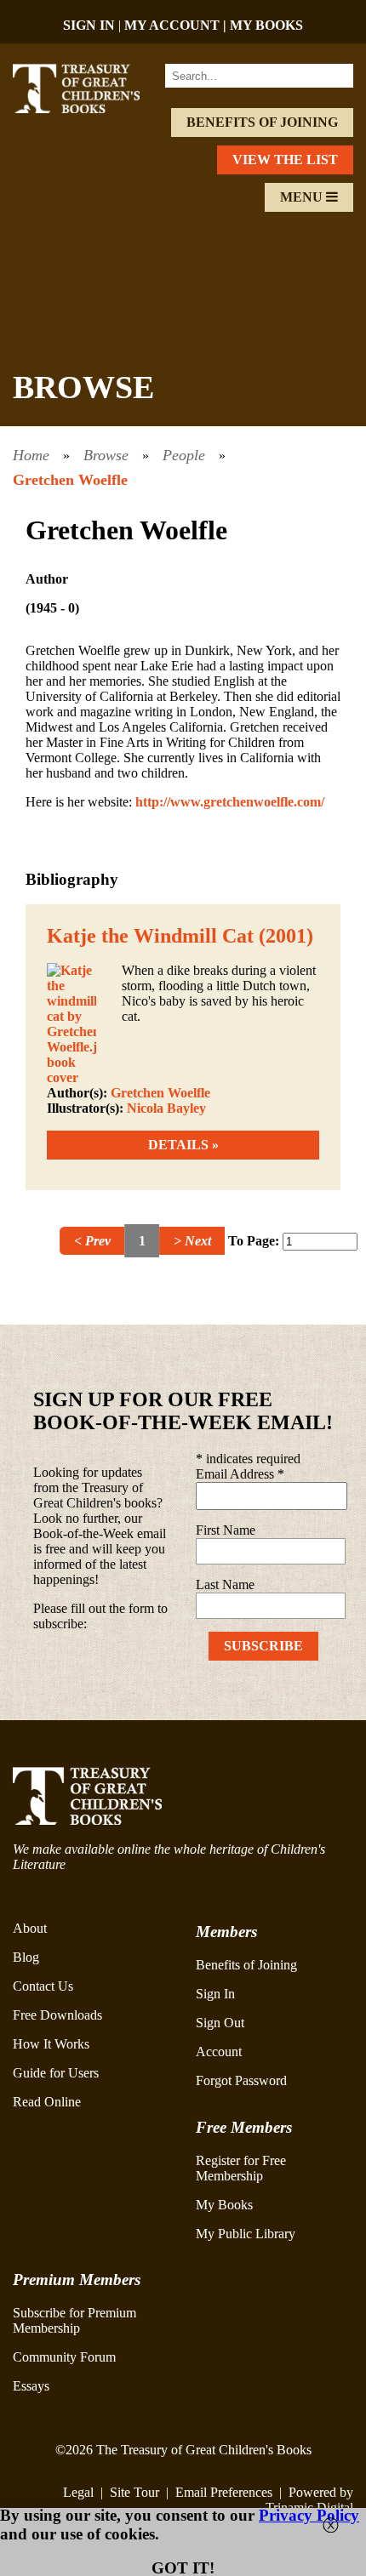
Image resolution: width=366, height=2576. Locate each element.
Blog (26, 1957)
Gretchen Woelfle (70, 480)
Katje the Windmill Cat (150, 936)
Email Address (240, 1474)
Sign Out (220, 2023)
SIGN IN (89, 25)
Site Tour (134, 2492)
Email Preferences (224, 2492)
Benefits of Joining (262, 122)
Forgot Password (241, 2080)
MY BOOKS (266, 25)
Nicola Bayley (166, 1108)
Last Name (225, 1584)
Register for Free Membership (241, 2168)
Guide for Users (56, 2073)
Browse (106, 455)
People (184, 455)
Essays (31, 2386)
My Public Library (246, 2234)
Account (219, 2052)
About (30, 1928)
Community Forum (64, 2357)
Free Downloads (57, 2015)
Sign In (215, 1994)
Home (31, 455)
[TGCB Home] (89, 108)
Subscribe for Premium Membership (74, 2320)
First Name (226, 1530)
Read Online (47, 2102)
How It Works (51, 2044)
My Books (224, 2205)
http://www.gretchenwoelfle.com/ (230, 802)
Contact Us (43, 1986)
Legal (78, 2492)
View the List (285, 160)
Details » (183, 1145)
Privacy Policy (309, 2515)
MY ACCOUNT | (177, 25)
